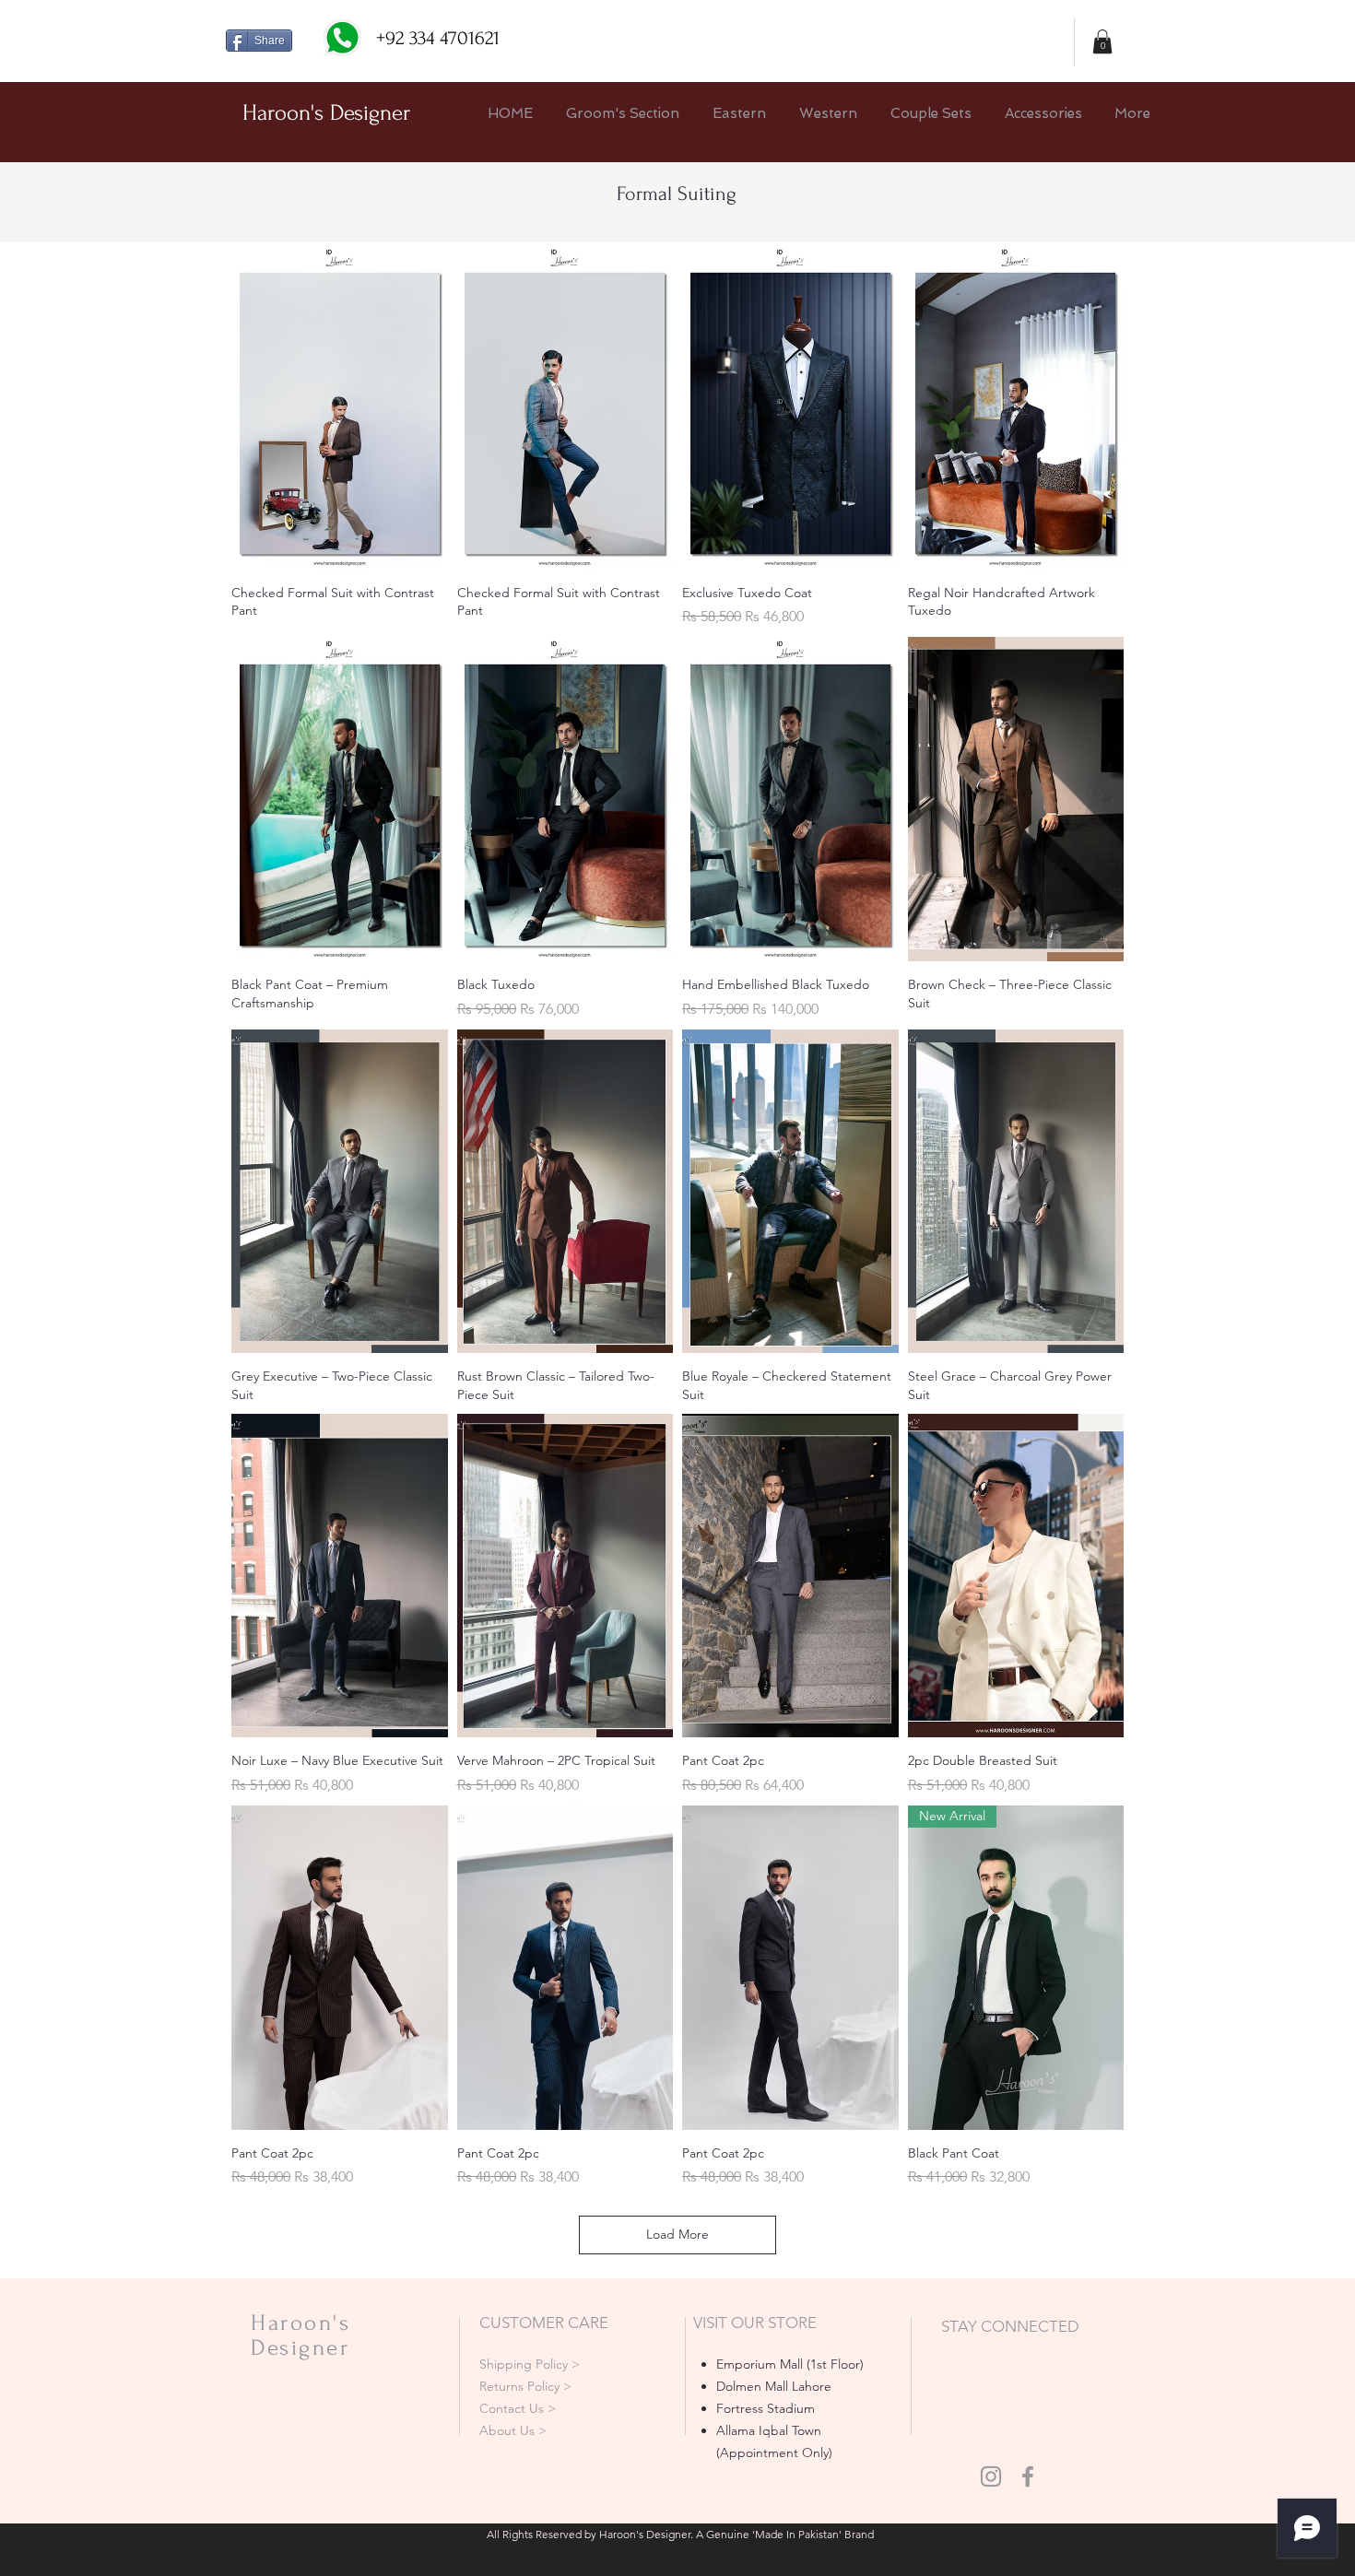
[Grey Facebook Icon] (1028, 2476)
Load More (677, 2234)
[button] (1102, 41)
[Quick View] (340, 407)
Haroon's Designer (326, 113)
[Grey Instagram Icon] (991, 2476)
